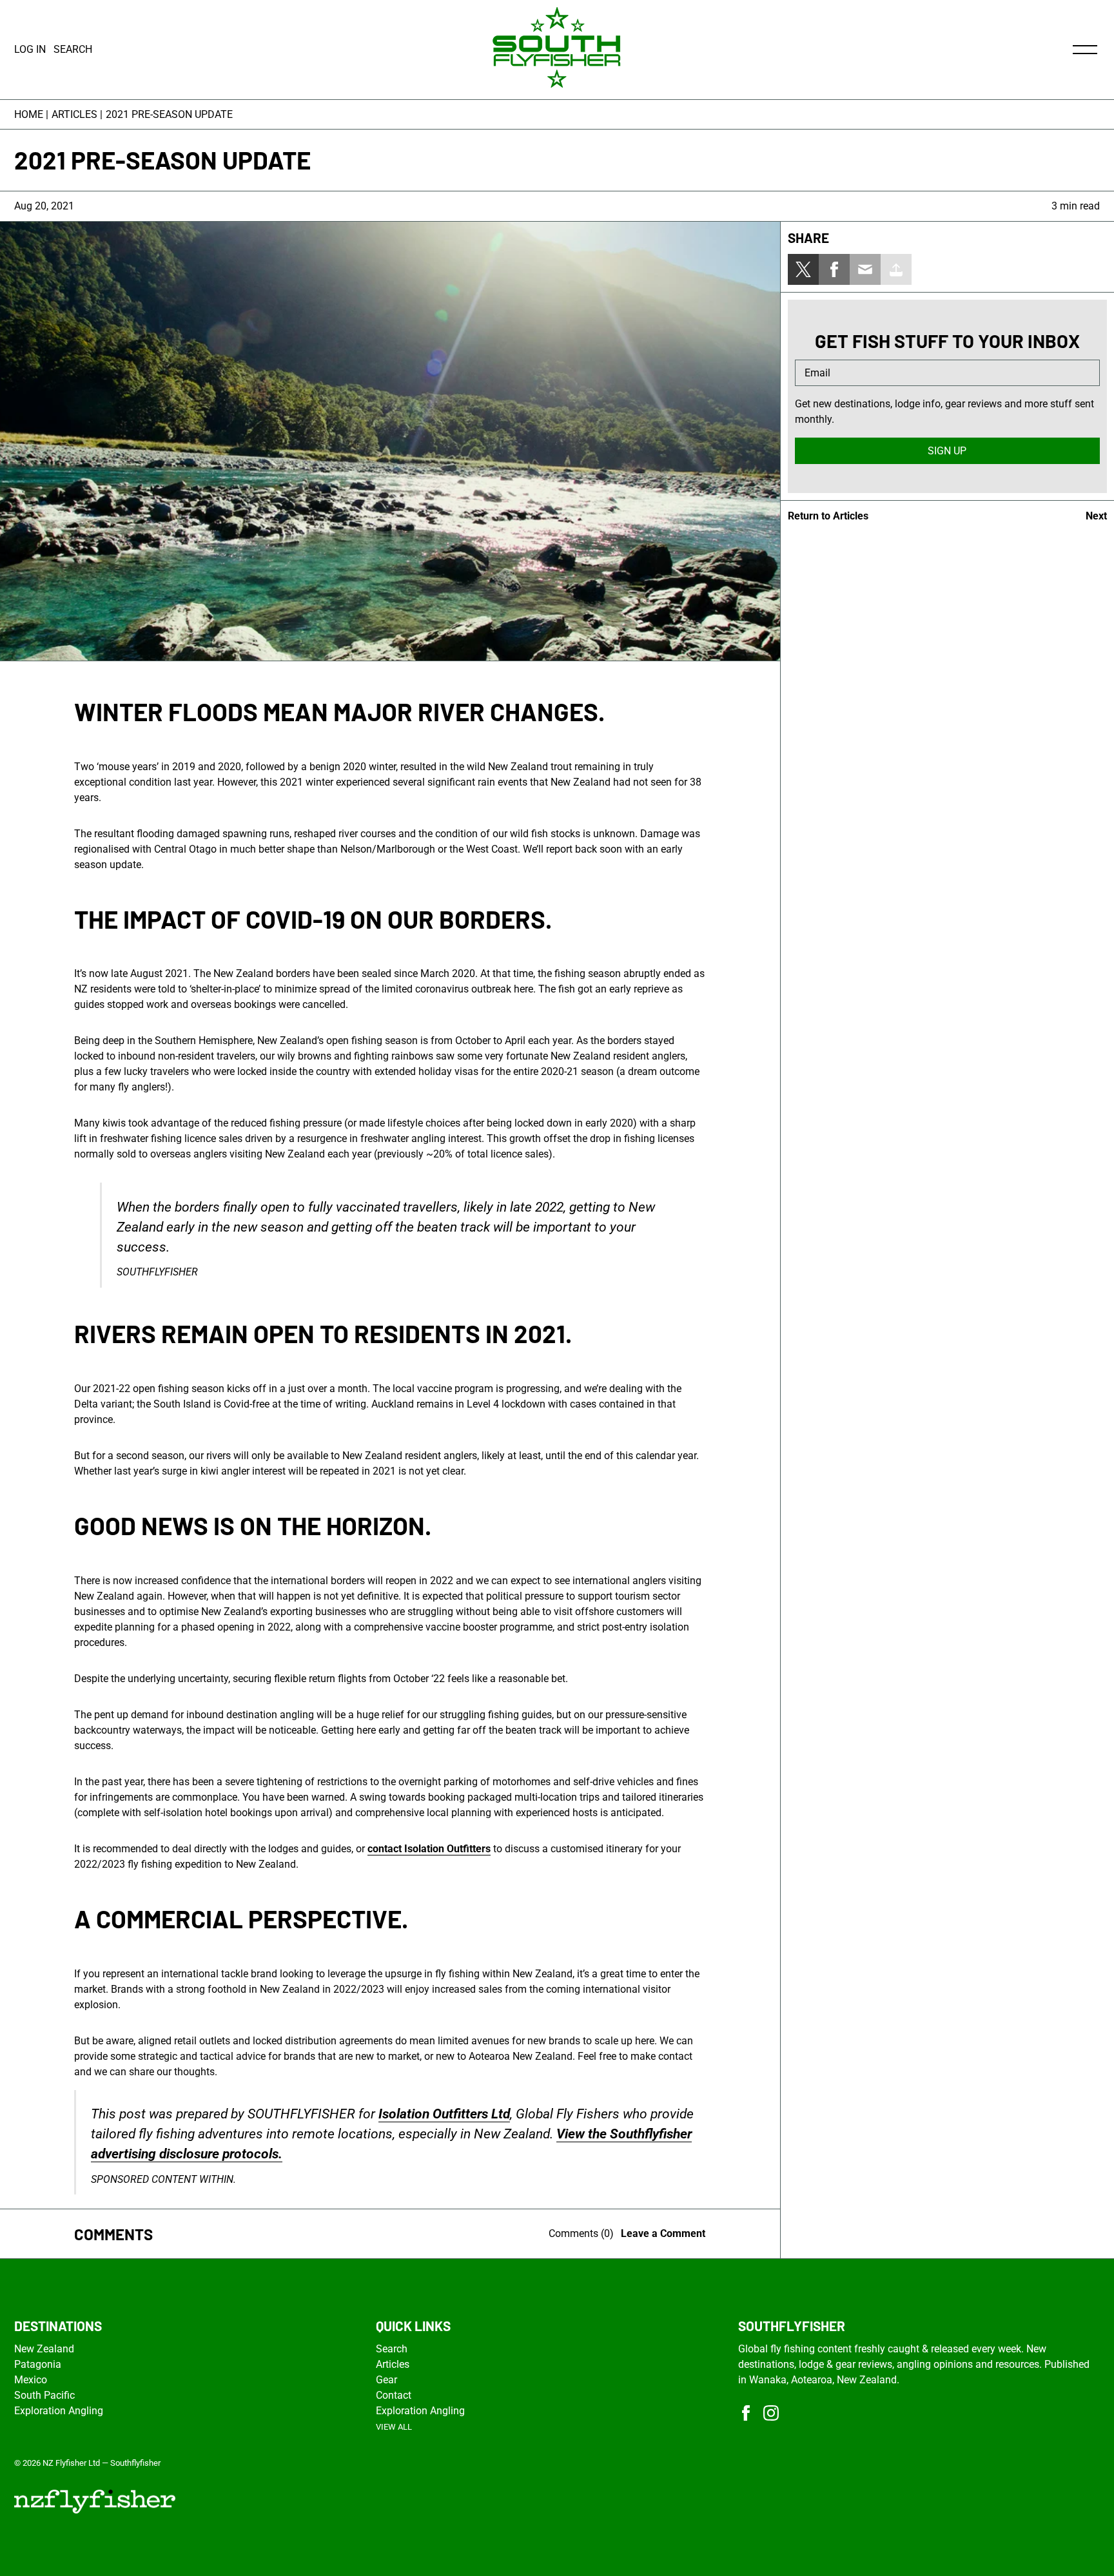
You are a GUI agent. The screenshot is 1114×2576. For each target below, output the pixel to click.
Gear (386, 2380)
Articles (74, 114)
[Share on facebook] (834, 269)
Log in (30, 49)
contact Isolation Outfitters (429, 1849)
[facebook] (746, 2413)
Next (1096, 516)
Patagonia (38, 2364)
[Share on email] (865, 269)
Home (29, 114)
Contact (394, 2395)
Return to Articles (828, 516)
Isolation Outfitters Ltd (444, 2114)
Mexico (31, 2380)
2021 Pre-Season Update (169, 114)
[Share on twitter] (803, 269)
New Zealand (44, 2349)
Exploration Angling (59, 2411)
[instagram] (771, 2413)
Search (392, 2349)
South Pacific (44, 2395)
